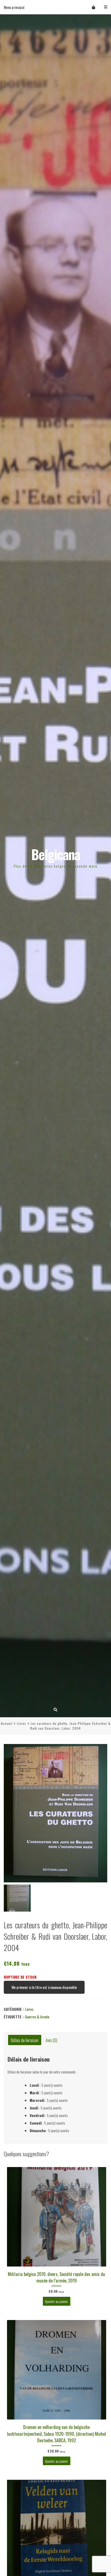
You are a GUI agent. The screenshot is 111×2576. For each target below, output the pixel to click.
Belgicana (56, 854)
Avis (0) (51, 2040)
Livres (22, 1723)
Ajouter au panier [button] (56, 2301)
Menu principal (14, 7)
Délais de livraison (25, 2040)
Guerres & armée (37, 2017)
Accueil (7, 1723)
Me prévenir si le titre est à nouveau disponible (44, 1987)
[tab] (25, 2040)
